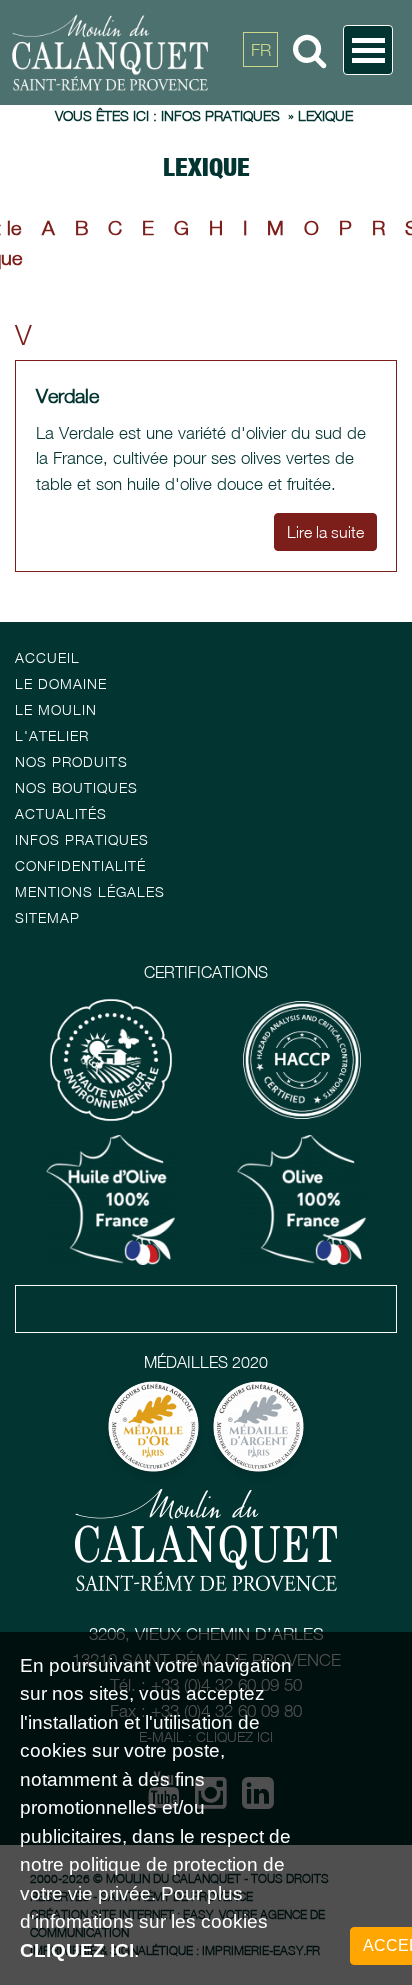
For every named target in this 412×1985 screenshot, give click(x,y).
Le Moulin (56, 709)
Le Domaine (61, 683)
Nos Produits (71, 761)
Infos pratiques (82, 839)
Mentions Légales (90, 891)
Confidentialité (80, 865)
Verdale (67, 395)
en (261, 95)
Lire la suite (325, 532)
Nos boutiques (76, 787)
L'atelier (52, 735)
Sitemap (47, 917)
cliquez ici (77, 1950)
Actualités (61, 813)
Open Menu (368, 50)
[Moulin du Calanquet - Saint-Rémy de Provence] (176, 52)
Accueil (47, 657)
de (261, 140)
